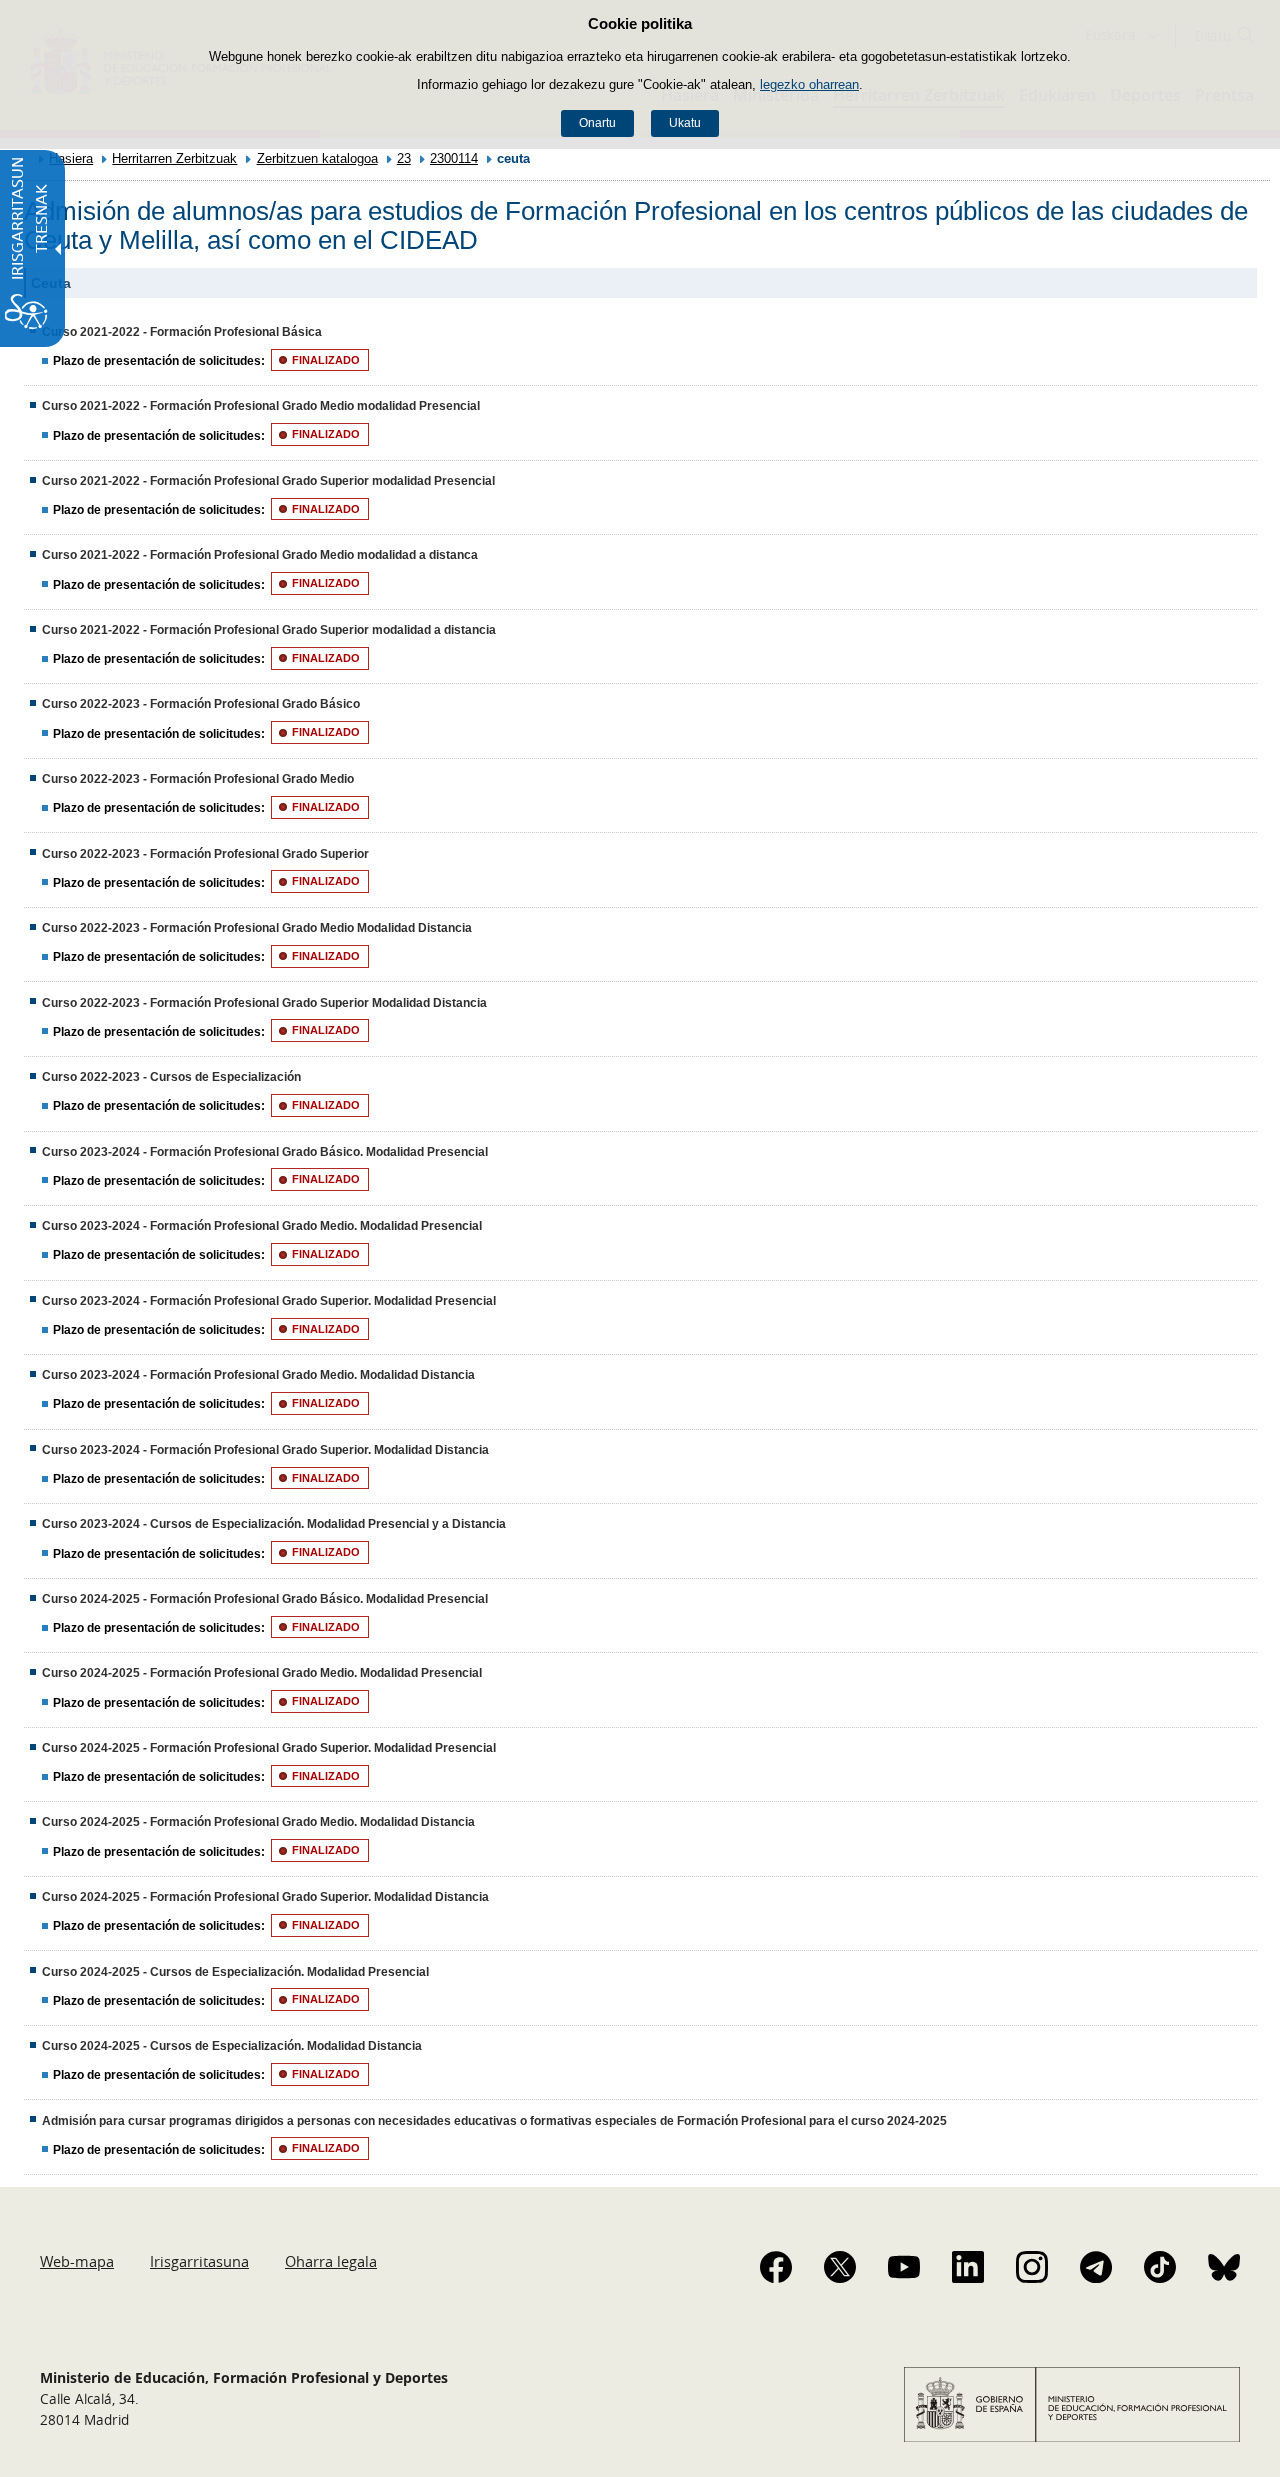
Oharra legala (331, 2261)
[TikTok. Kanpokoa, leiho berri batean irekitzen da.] (1160, 2267)
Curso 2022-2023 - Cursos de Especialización (171, 1077)
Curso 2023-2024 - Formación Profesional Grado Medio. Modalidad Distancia (258, 1375)
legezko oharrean (809, 84)
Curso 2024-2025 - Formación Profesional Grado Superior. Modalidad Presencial (269, 1748)
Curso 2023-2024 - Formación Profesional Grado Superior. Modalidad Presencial (269, 1301)
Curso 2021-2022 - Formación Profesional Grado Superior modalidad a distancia (269, 630)
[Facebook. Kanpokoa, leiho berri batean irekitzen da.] (776, 2267)
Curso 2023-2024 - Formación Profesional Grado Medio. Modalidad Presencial (262, 1226)
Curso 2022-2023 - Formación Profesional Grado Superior (205, 854)
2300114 (454, 158)
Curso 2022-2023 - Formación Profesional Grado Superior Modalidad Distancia (264, 1003)
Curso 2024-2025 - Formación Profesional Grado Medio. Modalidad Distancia (258, 1822)
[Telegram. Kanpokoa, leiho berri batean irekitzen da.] (1096, 2267)
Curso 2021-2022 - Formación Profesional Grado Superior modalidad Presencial (268, 481)
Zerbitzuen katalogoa (317, 158)
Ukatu (685, 123)
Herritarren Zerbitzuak (174, 158)
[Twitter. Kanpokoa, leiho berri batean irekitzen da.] (840, 2267)
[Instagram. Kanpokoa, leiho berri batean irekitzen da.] (1032, 2267)
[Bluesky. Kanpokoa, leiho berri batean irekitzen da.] (1224, 2267)
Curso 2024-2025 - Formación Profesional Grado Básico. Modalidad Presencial (265, 1599)
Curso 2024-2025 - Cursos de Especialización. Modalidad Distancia (232, 2046)
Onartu (597, 123)
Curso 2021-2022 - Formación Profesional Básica (182, 332)
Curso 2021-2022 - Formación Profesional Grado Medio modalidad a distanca (260, 555)
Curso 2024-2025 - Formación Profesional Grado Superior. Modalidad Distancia (265, 1897)
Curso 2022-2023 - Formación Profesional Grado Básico (201, 704)
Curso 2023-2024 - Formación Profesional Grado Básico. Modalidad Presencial (265, 1152)
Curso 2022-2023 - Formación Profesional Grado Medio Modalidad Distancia (257, 928)
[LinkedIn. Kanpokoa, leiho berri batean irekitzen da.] (968, 2267)
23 (404, 158)
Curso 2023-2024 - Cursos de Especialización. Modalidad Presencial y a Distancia (274, 1524)
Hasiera (71, 158)
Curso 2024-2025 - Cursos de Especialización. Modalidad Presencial (235, 1972)
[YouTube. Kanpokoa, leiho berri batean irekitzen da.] (904, 2267)
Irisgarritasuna (199, 2261)
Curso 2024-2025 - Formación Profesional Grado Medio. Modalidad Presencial (262, 1673)
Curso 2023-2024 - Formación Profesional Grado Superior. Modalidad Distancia (265, 1450)
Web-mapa (77, 2261)
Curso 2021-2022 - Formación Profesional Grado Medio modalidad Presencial (261, 406)
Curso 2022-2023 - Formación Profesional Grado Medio (198, 779)
